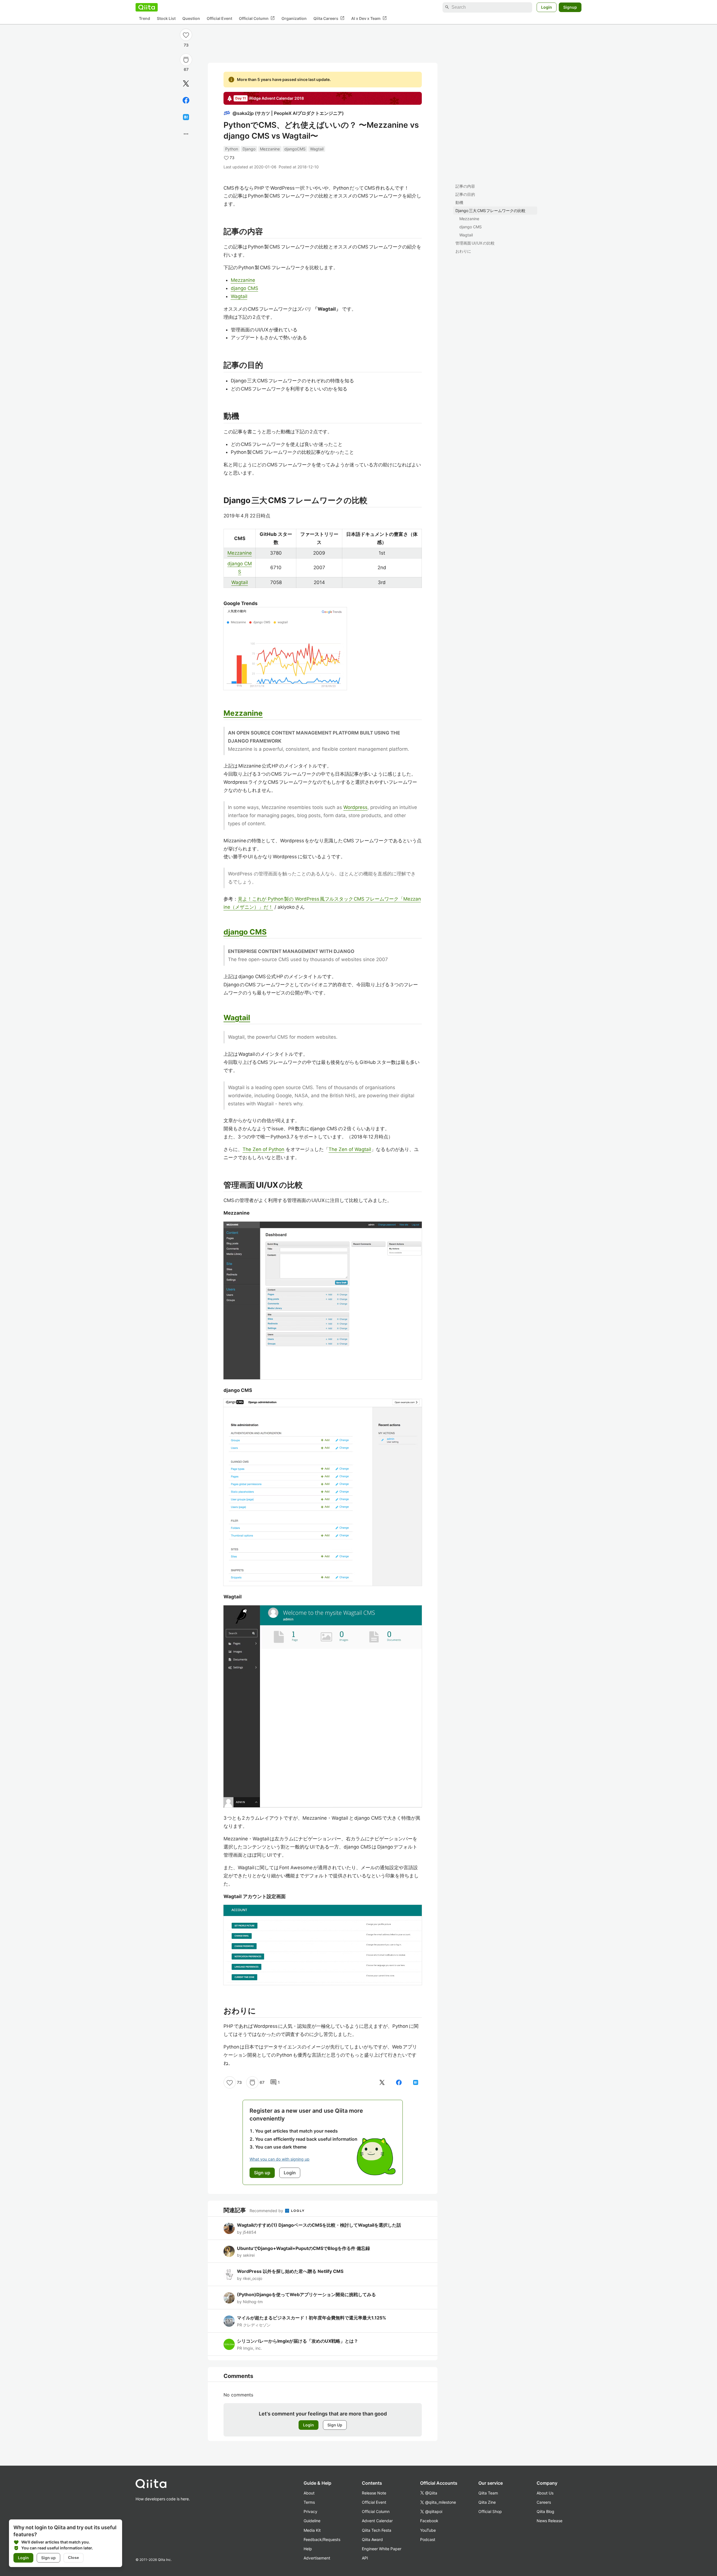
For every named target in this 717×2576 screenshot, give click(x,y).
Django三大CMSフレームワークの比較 (490, 211)
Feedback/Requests (322, 2539)
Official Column (257, 18)
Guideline (312, 2521)
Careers (544, 2502)
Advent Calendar (377, 2521)
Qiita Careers (329, 18)
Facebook (429, 2521)
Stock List (166, 18)
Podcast (428, 2539)
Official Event (219, 18)
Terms (309, 2502)
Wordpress (355, 807)
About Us (545, 2493)
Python (232, 149)
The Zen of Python (263, 1149)
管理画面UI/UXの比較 (475, 243)
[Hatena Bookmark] (186, 117)
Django (249, 149)
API (365, 2558)
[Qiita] (147, 7)
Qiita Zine (487, 2502)
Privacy (310, 2511)
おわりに (463, 251)
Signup (570, 7)
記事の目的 (465, 194)
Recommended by (267, 2211)
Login (547, 7)
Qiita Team (488, 2493)
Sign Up (335, 2425)
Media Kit (312, 2530)
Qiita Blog (545, 2511)
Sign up (48, 2558)
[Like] (186, 35)
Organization (294, 18)
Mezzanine (469, 219)
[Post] (186, 83)
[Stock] (186, 60)
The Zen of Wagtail (350, 1149)
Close (74, 2558)
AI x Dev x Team (369, 18)
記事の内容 (465, 186)
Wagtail (466, 235)
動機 (459, 202)
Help (308, 2549)
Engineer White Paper (382, 2549)
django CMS (471, 227)
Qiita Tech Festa (377, 2530)
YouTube (428, 2530)
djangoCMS (295, 149)
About (309, 2493)
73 (186, 45)
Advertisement (317, 2558)
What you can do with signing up (280, 2159)
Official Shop (490, 2511)
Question (191, 18)
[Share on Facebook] (186, 100)
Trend (145, 18)
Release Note (374, 2493)
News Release (550, 2521)
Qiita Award (372, 2539)
